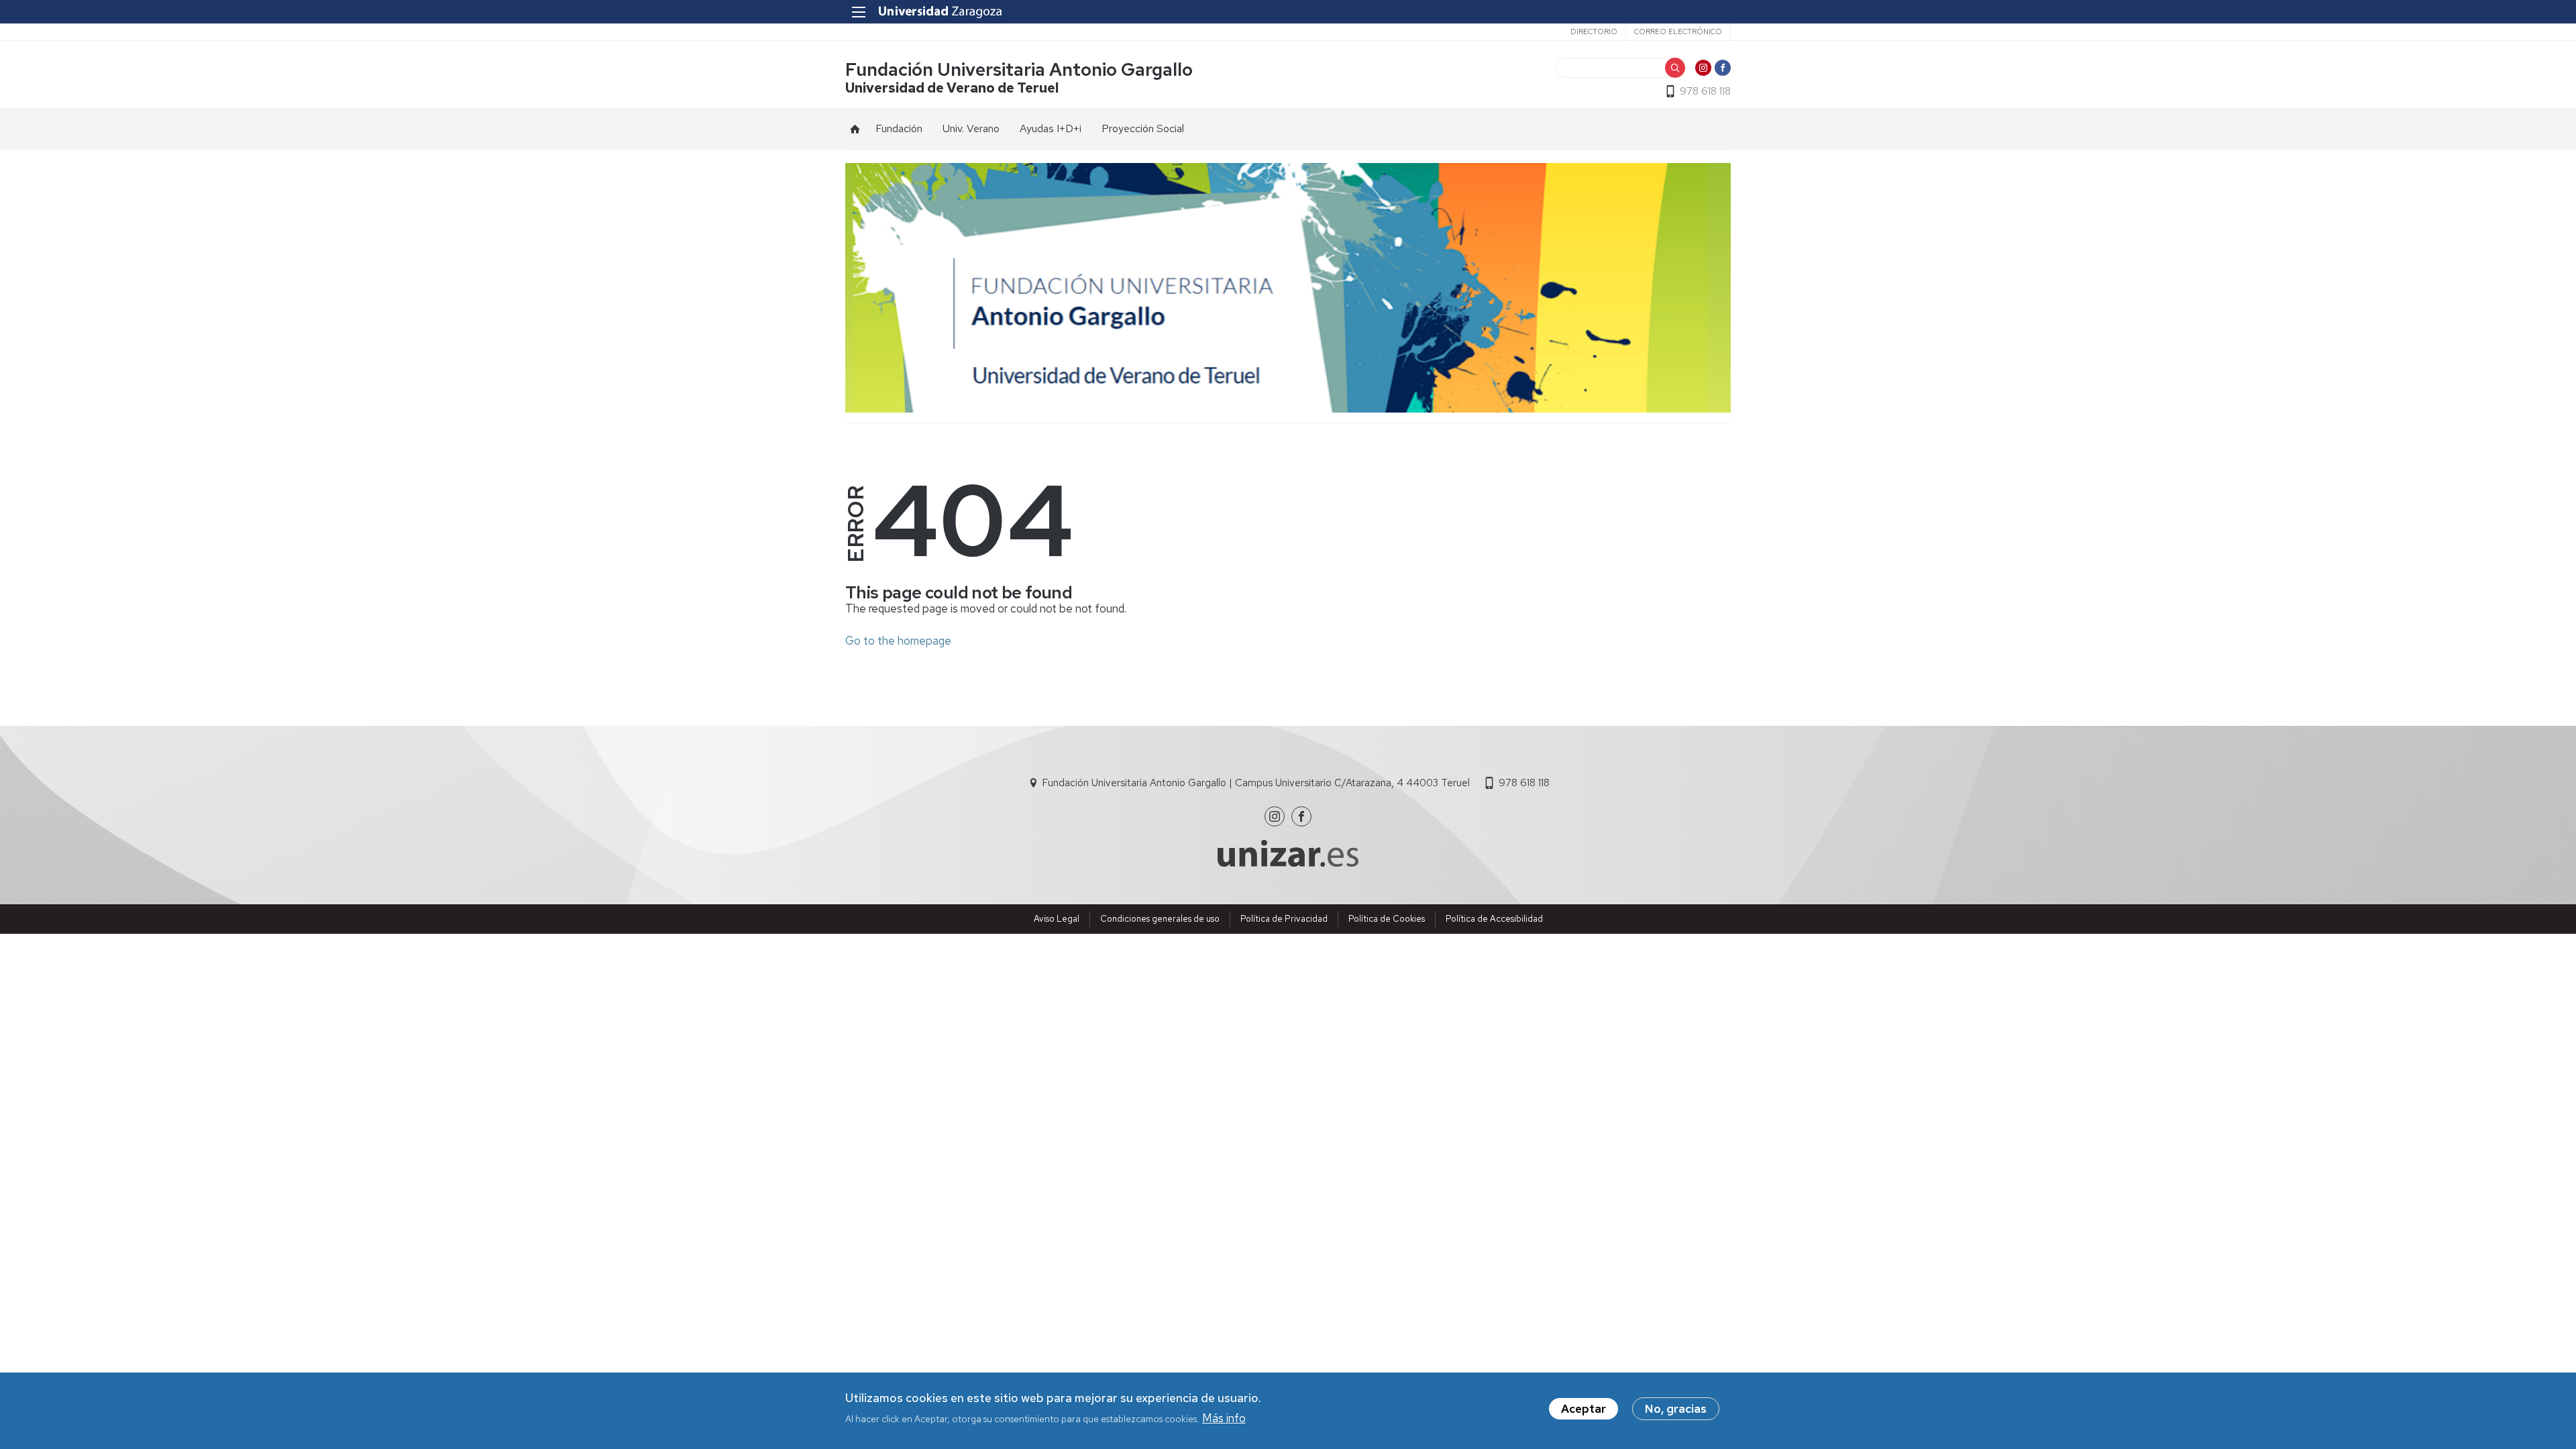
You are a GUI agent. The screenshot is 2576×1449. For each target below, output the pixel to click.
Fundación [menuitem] (899, 128)
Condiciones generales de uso (1160, 919)
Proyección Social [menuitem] (1143, 128)
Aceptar (1584, 1409)
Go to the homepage (898, 641)
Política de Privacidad (1284, 919)
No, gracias (1676, 1409)
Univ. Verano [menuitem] (971, 128)
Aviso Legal (1057, 919)
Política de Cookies (1387, 919)
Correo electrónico (1678, 32)
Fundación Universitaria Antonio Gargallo (1019, 69)
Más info (1224, 1417)
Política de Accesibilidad (1494, 919)
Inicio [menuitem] (855, 129)
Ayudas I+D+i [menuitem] (1051, 128)
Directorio (1594, 32)
